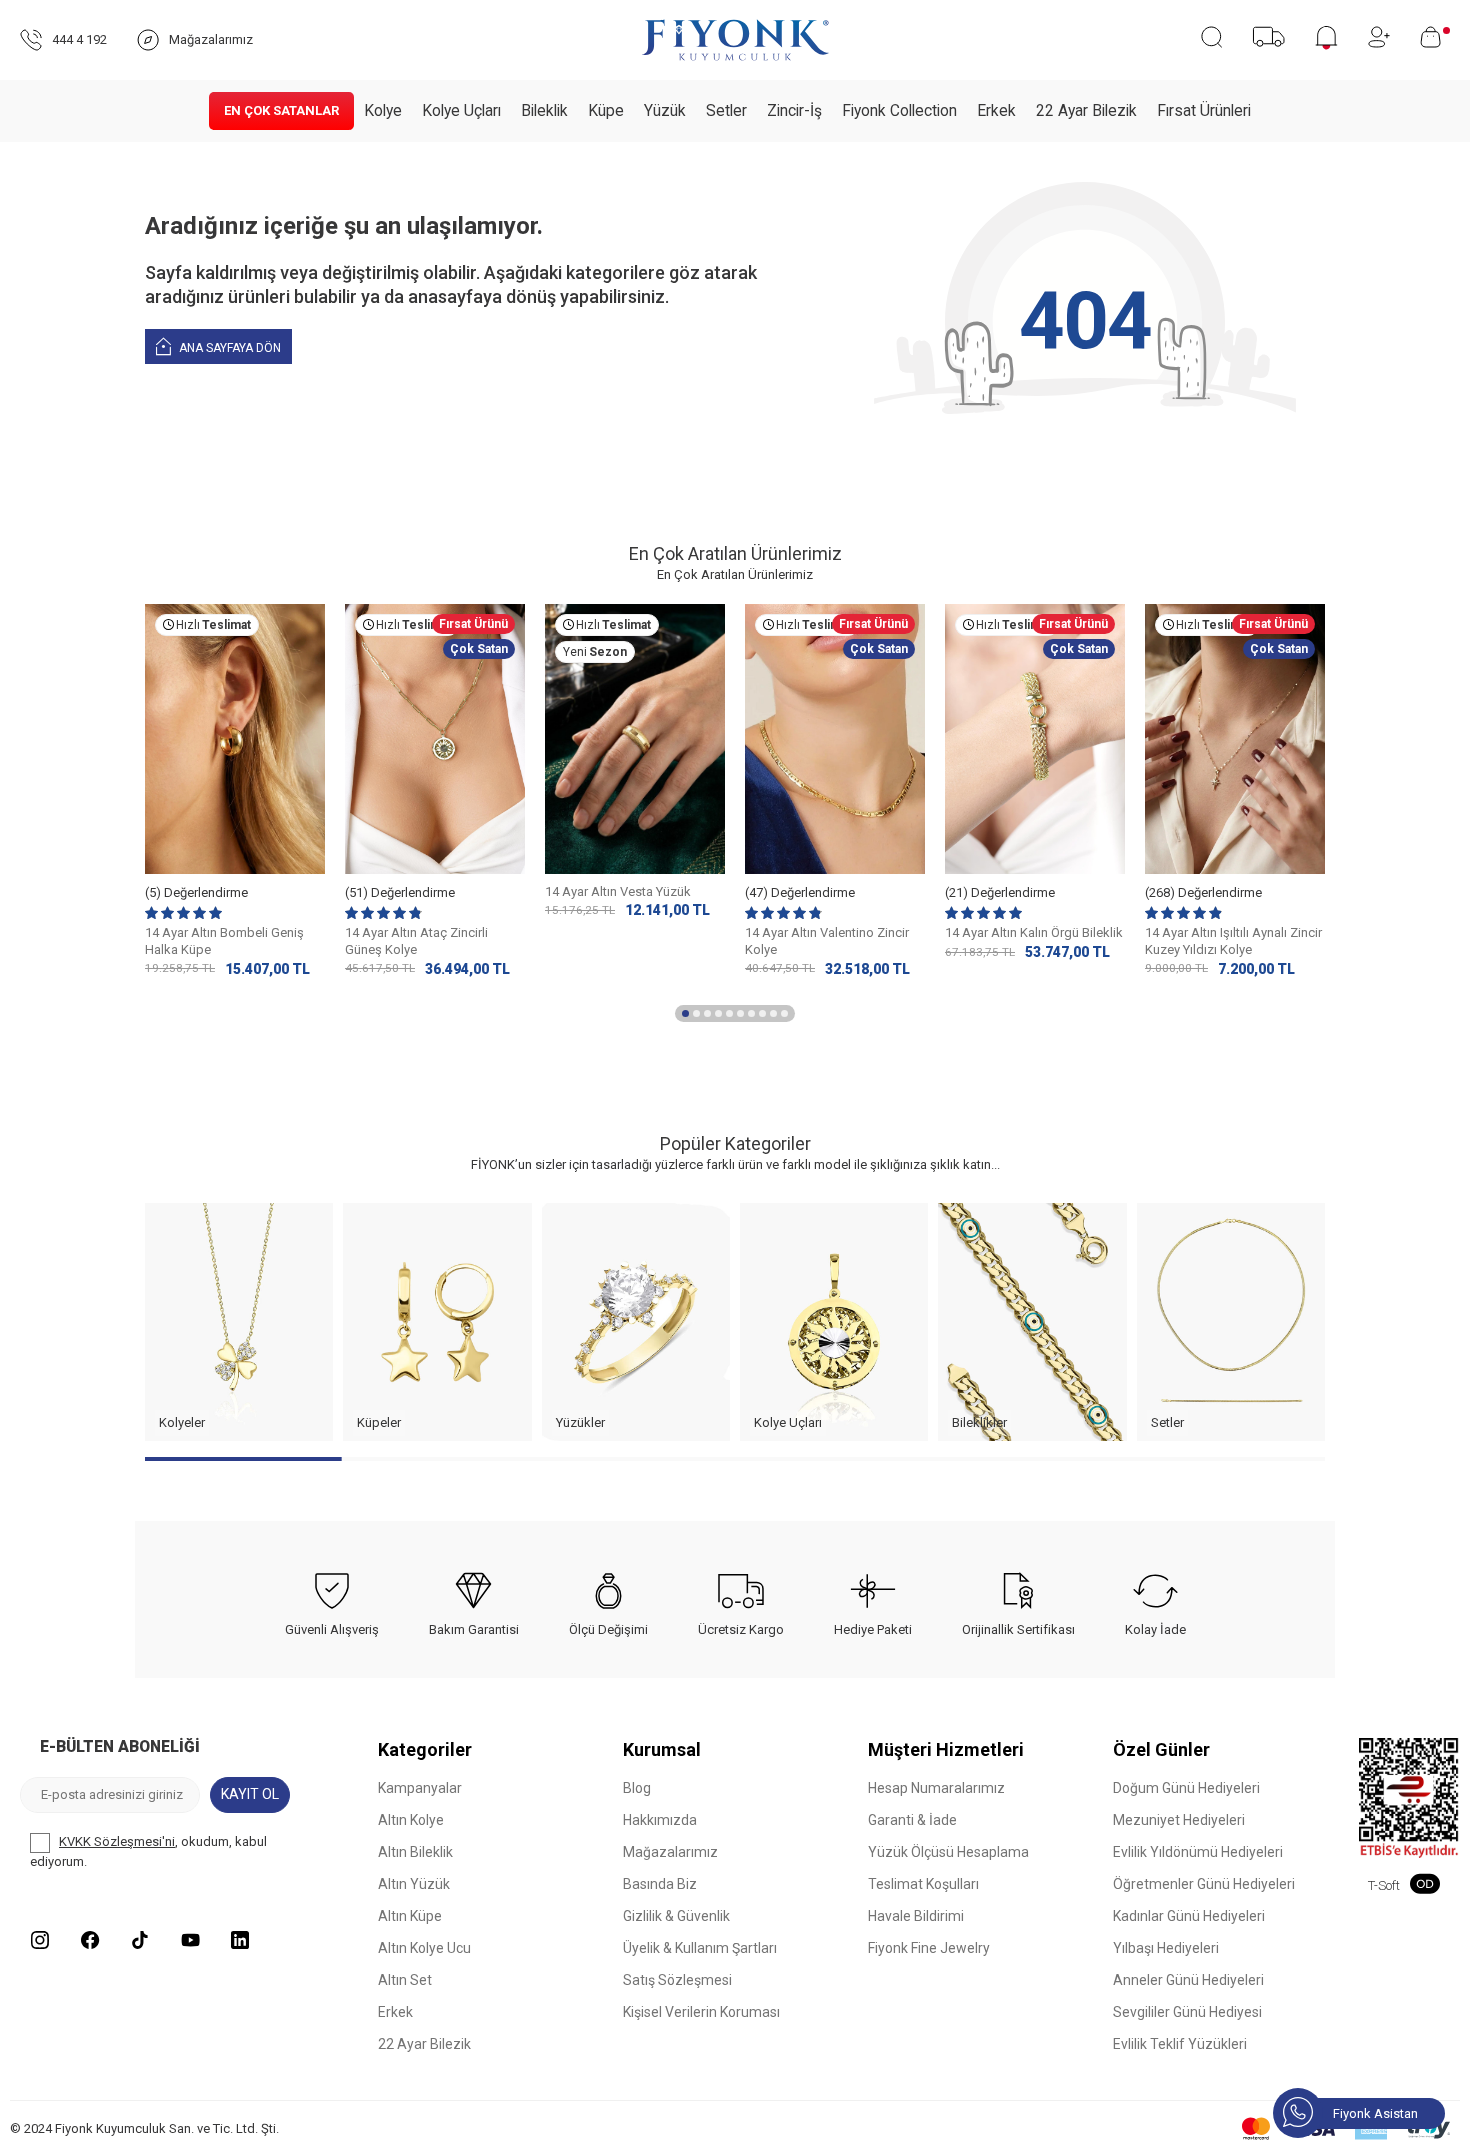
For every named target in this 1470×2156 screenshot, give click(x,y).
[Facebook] (90, 1940)
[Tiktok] (140, 1940)
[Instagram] (40, 1940)
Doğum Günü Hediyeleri (1186, 1788)
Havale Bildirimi (916, 1916)
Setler (726, 111)
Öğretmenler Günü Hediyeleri (1204, 1884)
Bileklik (544, 111)
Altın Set (405, 1980)
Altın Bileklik (415, 1852)
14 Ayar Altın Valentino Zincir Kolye (827, 941)
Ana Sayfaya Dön (228, 348)
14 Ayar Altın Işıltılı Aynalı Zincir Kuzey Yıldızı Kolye (1233, 941)
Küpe (606, 111)
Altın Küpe (410, 1916)
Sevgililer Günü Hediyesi (1187, 2012)
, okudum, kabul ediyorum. (148, 1851)
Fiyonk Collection (899, 111)
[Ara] (1211, 37)
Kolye (383, 111)
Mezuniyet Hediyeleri (1179, 1820)
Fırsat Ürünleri (1204, 111)
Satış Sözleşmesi (677, 1980)
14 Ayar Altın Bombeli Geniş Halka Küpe (224, 941)
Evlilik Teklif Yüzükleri (1180, 2044)
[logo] (734, 40)
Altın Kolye (411, 1820)
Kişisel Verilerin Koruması (701, 2012)
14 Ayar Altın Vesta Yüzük (618, 891)
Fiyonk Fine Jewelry (929, 1948)
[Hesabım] (1379, 37)
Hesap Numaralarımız (936, 1788)
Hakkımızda (660, 1820)
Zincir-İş (794, 111)
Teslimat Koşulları (923, 1884)
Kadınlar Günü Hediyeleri (1189, 1916)
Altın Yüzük (414, 1884)
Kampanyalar (420, 1788)
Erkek (996, 111)
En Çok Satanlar (281, 110)
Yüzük (665, 111)
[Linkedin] (240, 1940)
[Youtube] (190, 1940)
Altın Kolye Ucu (424, 1948)
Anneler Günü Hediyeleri (1188, 1980)
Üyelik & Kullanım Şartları (700, 1948)
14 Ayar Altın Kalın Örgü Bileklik (1034, 932)
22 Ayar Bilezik (1086, 111)
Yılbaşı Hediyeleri (1166, 1948)
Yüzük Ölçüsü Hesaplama (948, 1852)
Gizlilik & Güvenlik (676, 1916)
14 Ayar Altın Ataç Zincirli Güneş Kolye (416, 941)
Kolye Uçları (461, 111)
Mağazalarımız (670, 1852)
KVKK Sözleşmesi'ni (117, 1841)
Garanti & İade (912, 1820)
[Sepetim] (1435, 37)
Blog (637, 1788)
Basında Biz (660, 1884)
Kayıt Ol (250, 1794)
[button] (685, 1013)
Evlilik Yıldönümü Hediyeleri (1198, 1852)
